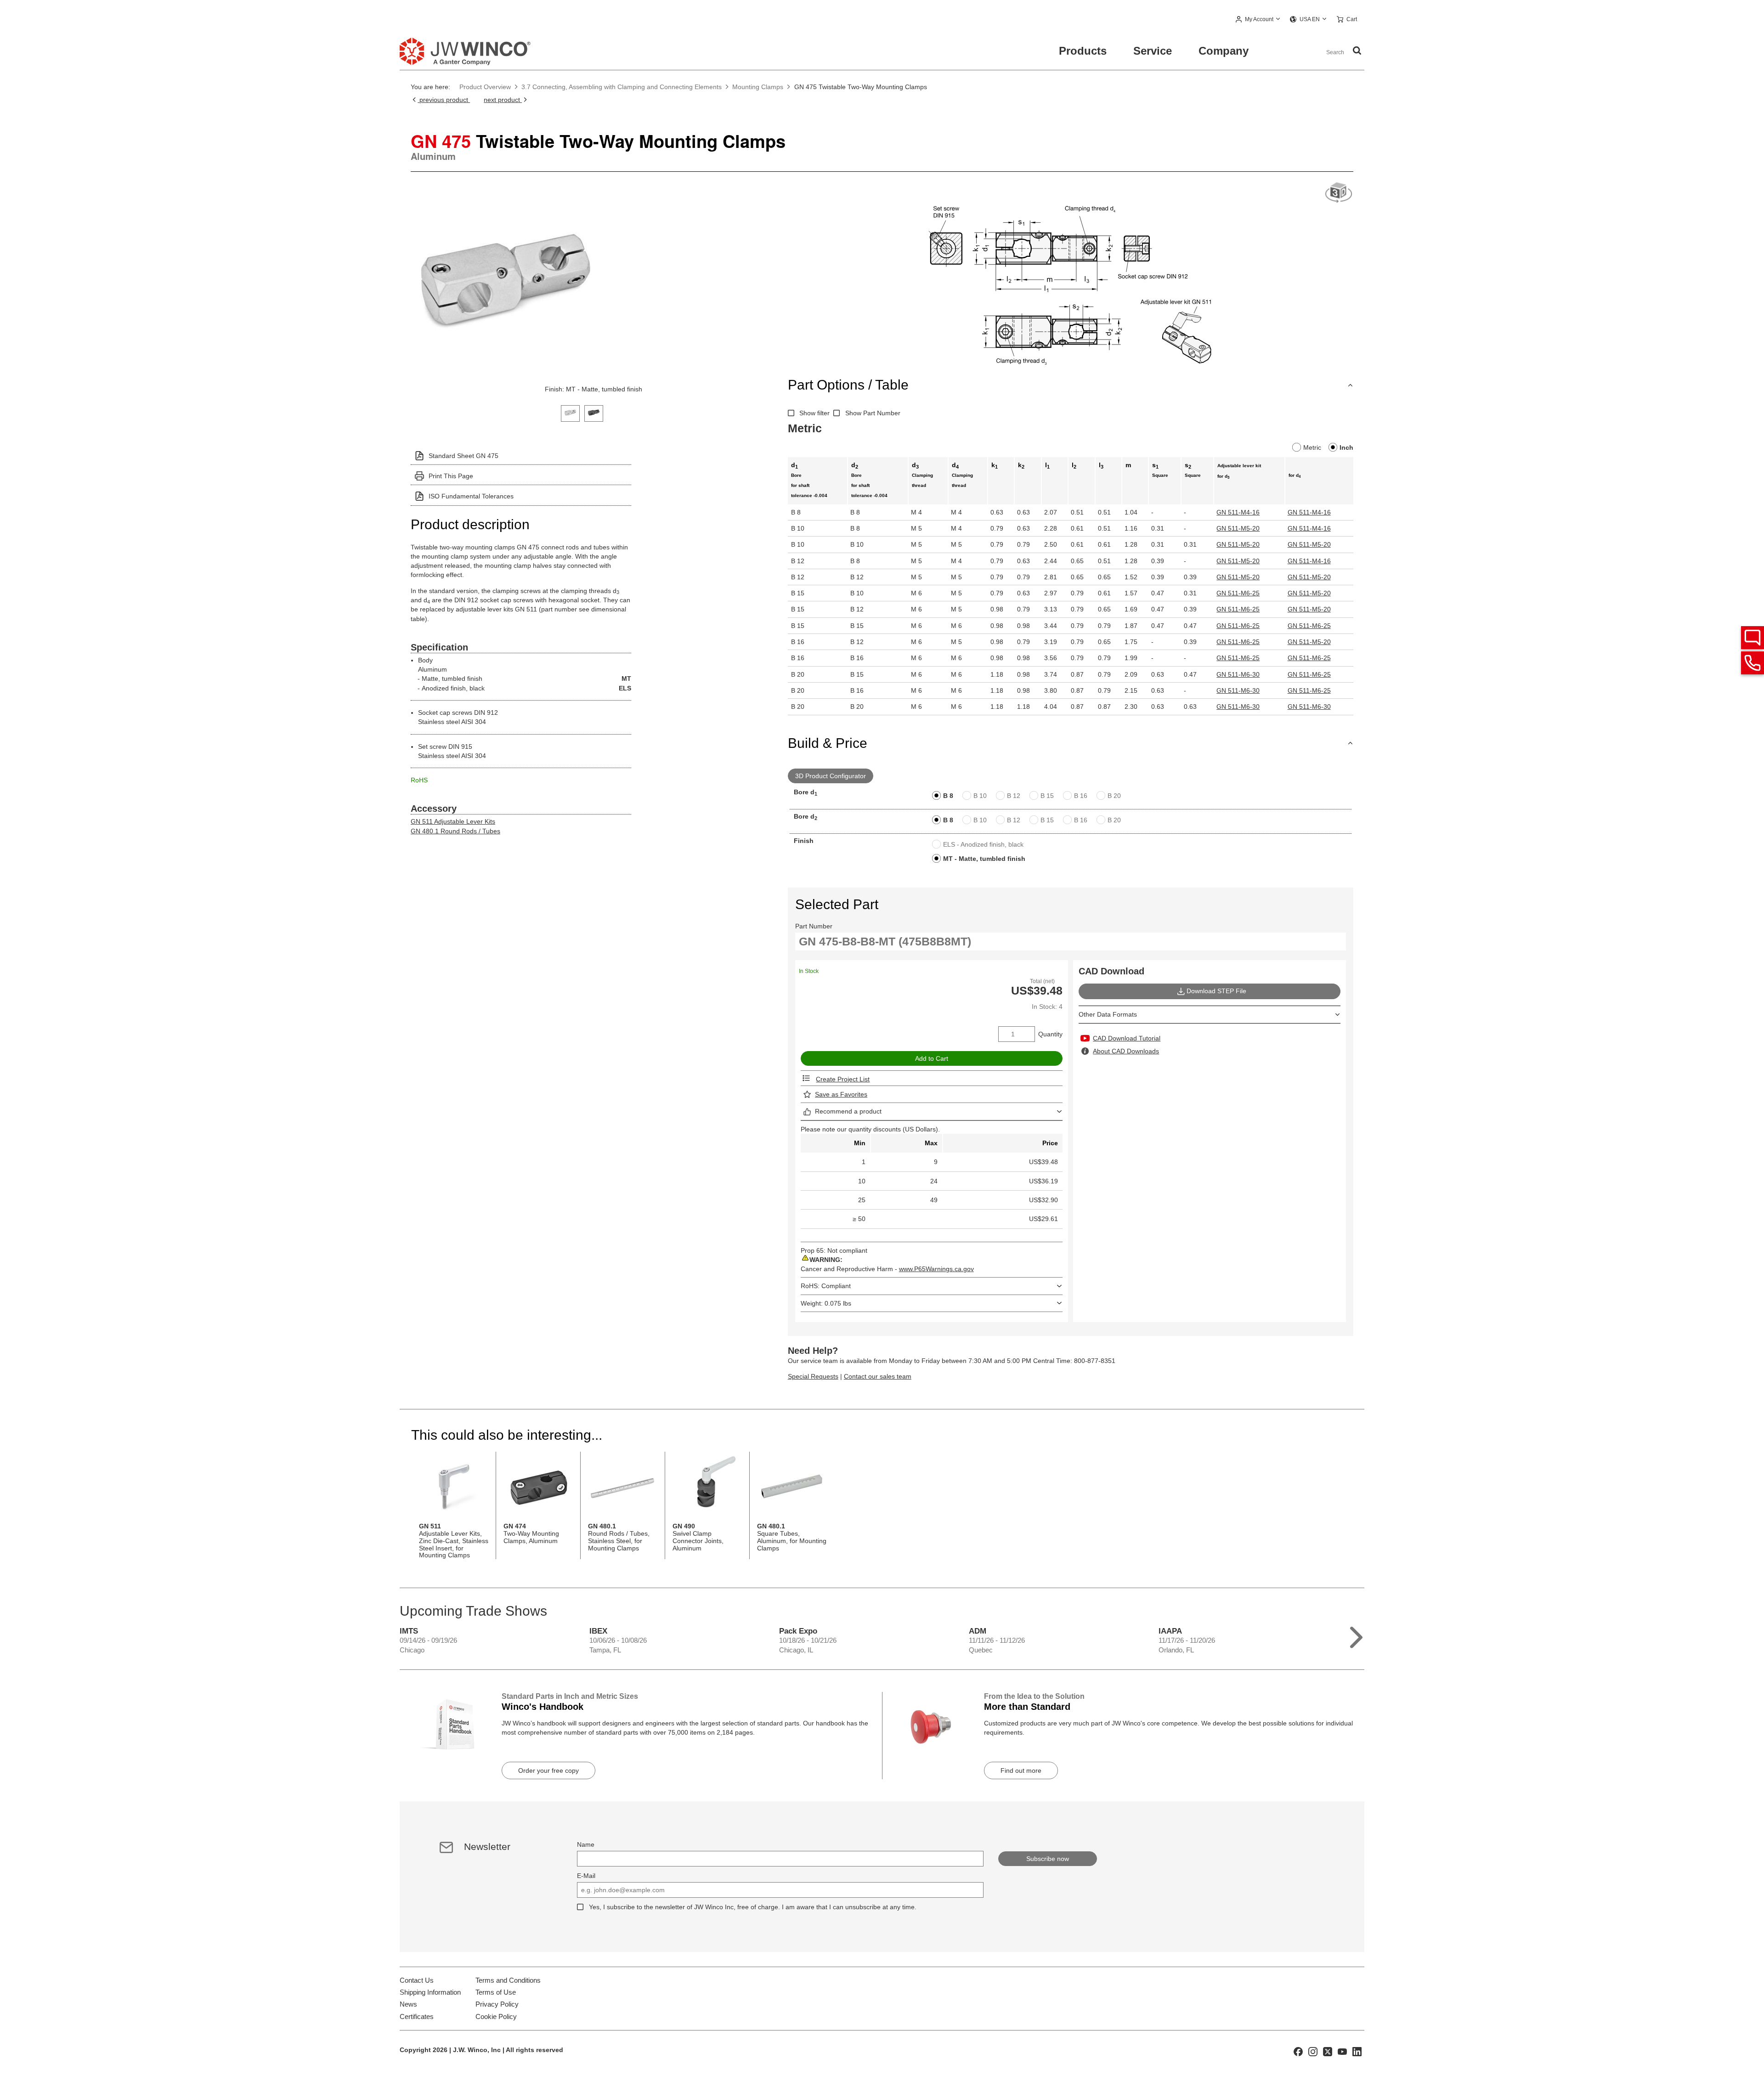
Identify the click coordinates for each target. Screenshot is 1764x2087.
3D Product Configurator (831, 776)
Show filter (814, 413)
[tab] (570, 412)
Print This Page (451, 476)
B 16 (1081, 796)
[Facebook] (1298, 2051)
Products (1083, 51)
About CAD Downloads (1126, 1051)
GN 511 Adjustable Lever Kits (453, 821)
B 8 (948, 796)
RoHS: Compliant (826, 1286)
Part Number (814, 926)
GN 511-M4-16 (1238, 512)
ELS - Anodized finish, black (983, 844)
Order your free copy (548, 1770)
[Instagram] (1313, 2051)
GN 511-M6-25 (1238, 593)
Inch (1346, 447)
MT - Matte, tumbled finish (984, 859)
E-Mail (586, 1876)
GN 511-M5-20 (1238, 528)
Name (586, 1844)
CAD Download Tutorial (1127, 1038)
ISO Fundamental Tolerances (471, 496)
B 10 (980, 796)
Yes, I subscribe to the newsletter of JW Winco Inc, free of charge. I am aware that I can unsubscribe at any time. (753, 1907)
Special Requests (813, 1376)
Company (1224, 51)
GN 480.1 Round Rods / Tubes (455, 831)
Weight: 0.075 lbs (826, 1303)
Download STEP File (1216, 991)
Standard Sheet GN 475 (464, 456)
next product (503, 100)
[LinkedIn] (1357, 2051)
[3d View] (1339, 193)
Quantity (1050, 1034)
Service (1153, 51)
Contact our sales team (878, 1376)
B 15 (1047, 796)
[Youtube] (1342, 2051)
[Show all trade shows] (1356, 1635)
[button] (1258, 20)
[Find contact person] (1753, 638)
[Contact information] (1753, 663)
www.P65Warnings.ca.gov (936, 1269)
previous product (444, 100)
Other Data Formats (1108, 1014)
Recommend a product (848, 1111)
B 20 (1114, 796)
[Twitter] (1328, 2051)
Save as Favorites (841, 1094)
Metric (1312, 447)
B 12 (1014, 796)
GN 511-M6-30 (1238, 674)
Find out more (1021, 1770)
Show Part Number (873, 413)
